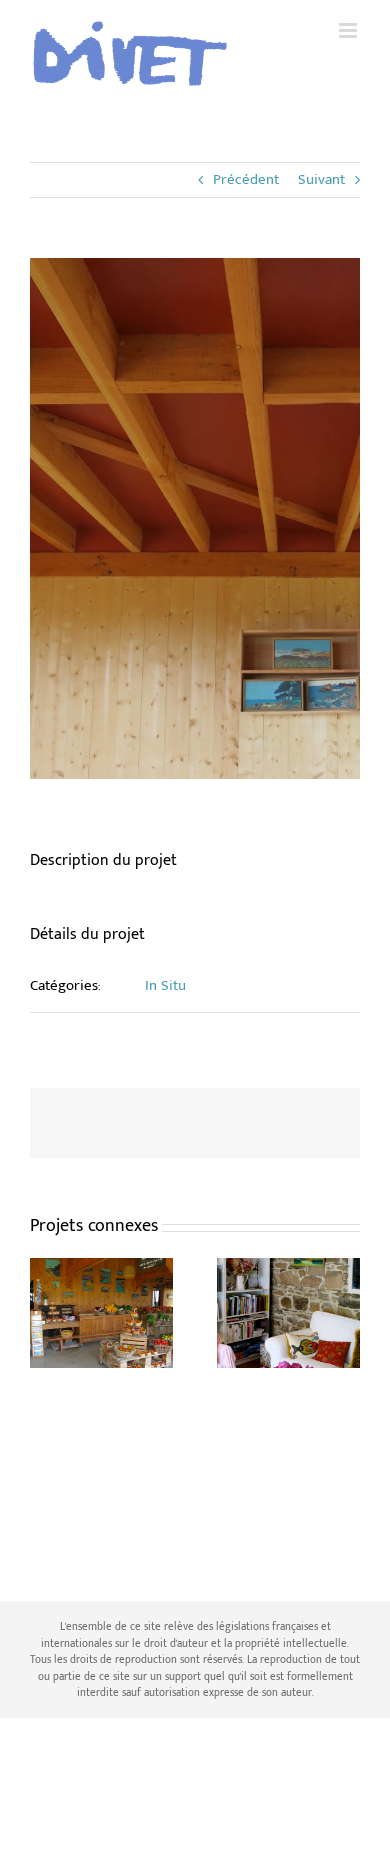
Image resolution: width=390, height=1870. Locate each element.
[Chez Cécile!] (288, 1270)
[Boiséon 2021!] (101, 1270)
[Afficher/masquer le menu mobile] (349, 30)
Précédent (246, 179)
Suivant (321, 179)
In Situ (165, 985)
